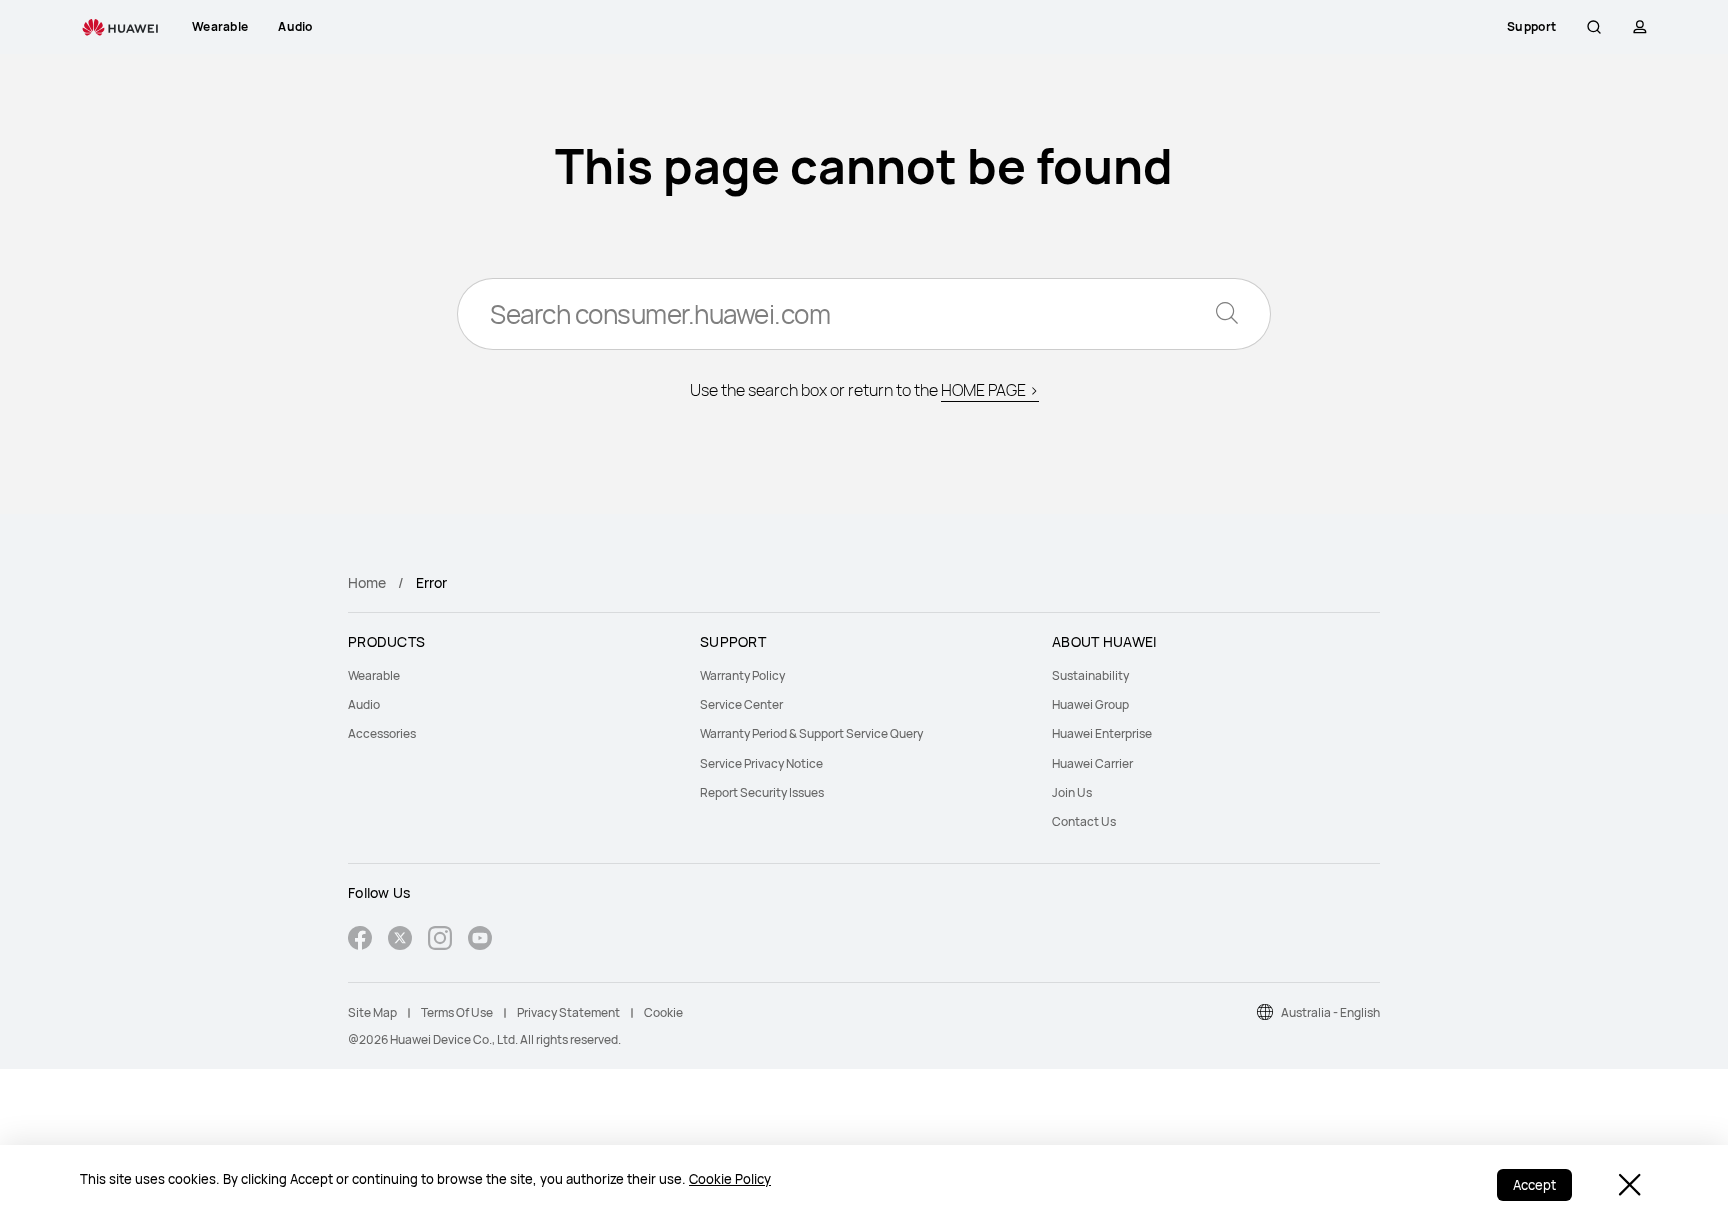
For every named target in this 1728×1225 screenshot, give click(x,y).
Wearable (374, 675)
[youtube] (480, 940)
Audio (364, 704)
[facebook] (360, 940)
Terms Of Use (457, 1012)
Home (367, 582)
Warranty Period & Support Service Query (811, 733)
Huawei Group (1090, 704)
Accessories (382, 733)
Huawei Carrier (1092, 763)
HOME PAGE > (990, 390)
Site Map (372, 1012)
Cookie (663, 1012)
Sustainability (1090, 675)
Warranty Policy (742, 675)
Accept (1534, 1185)
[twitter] (400, 940)
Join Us (1072, 792)
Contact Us (1084, 821)
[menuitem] (512, 675)
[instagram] (440, 940)
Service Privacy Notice (761, 763)
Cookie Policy (730, 1179)
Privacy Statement (568, 1012)
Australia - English (1330, 1012)
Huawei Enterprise (1102, 733)
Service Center (741, 704)
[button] (1594, 27)
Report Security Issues (762, 792)
